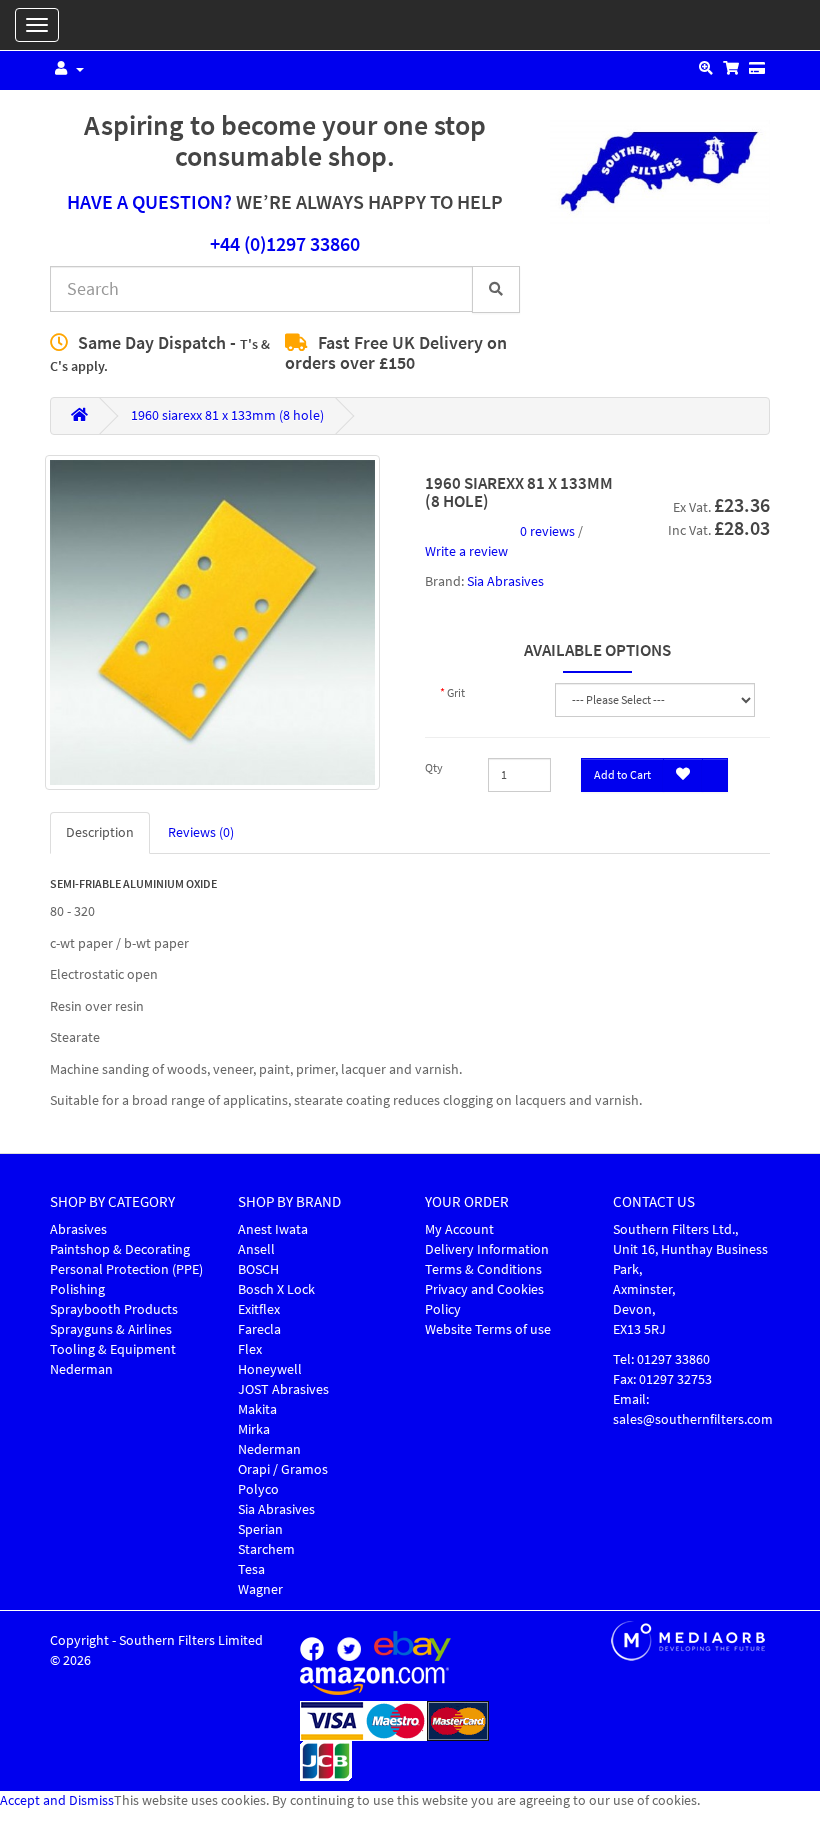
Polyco (258, 1489)
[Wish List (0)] (706, 70)
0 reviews (547, 531)
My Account (459, 1229)
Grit (456, 693)
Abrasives (78, 1229)
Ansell (256, 1249)
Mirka (254, 1429)
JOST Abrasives (283, 1389)
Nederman (81, 1369)
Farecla (259, 1329)
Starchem (266, 1549)
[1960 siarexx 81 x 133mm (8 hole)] (212, 622)
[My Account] (67, 70)
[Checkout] (757, 70)
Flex (250, 1349)
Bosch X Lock (276, 1289)
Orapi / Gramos (283, 1469)
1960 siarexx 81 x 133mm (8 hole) (227, 415)
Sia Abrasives (505, 581)
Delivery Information (487, 1249)
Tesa (251, 1569)
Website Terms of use (488, 1329)
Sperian (260, 1529)
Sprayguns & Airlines (111, 1329)
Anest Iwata (273, 1229)
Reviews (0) (201, 832)
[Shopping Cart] (731, 70)
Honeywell (270, 1369)
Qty (434, 768)
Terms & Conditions (483, 1269)
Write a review (466, 551)
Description (100, 832)
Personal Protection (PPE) (126, 1269)
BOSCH (258, 1269)
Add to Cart (622, 775)
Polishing (77, 1289)
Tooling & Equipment (113, 1349)
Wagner (260, 1589)
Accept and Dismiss (57, 1800)
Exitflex (259, 1309)
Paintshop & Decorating (120, 1249)
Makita (257, 1409)
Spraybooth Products (114, 1309)
